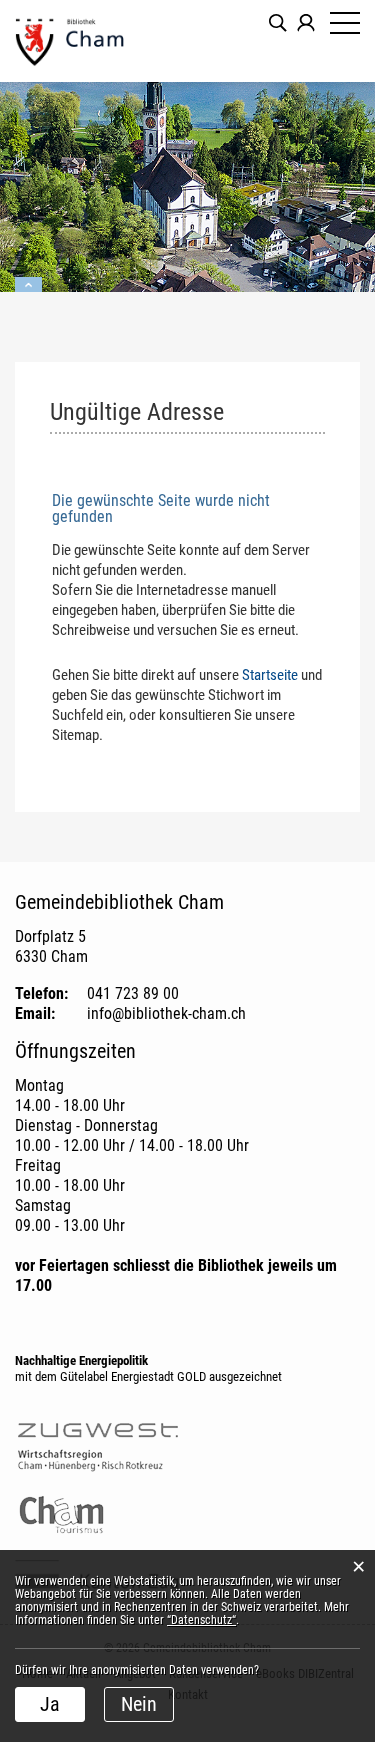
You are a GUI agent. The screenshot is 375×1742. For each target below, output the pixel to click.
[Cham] (100, 41)
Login (306, 23)
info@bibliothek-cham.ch (166, 1013)
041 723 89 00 (133, 993)
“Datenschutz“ (201, 1620)
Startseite (270, 675)
